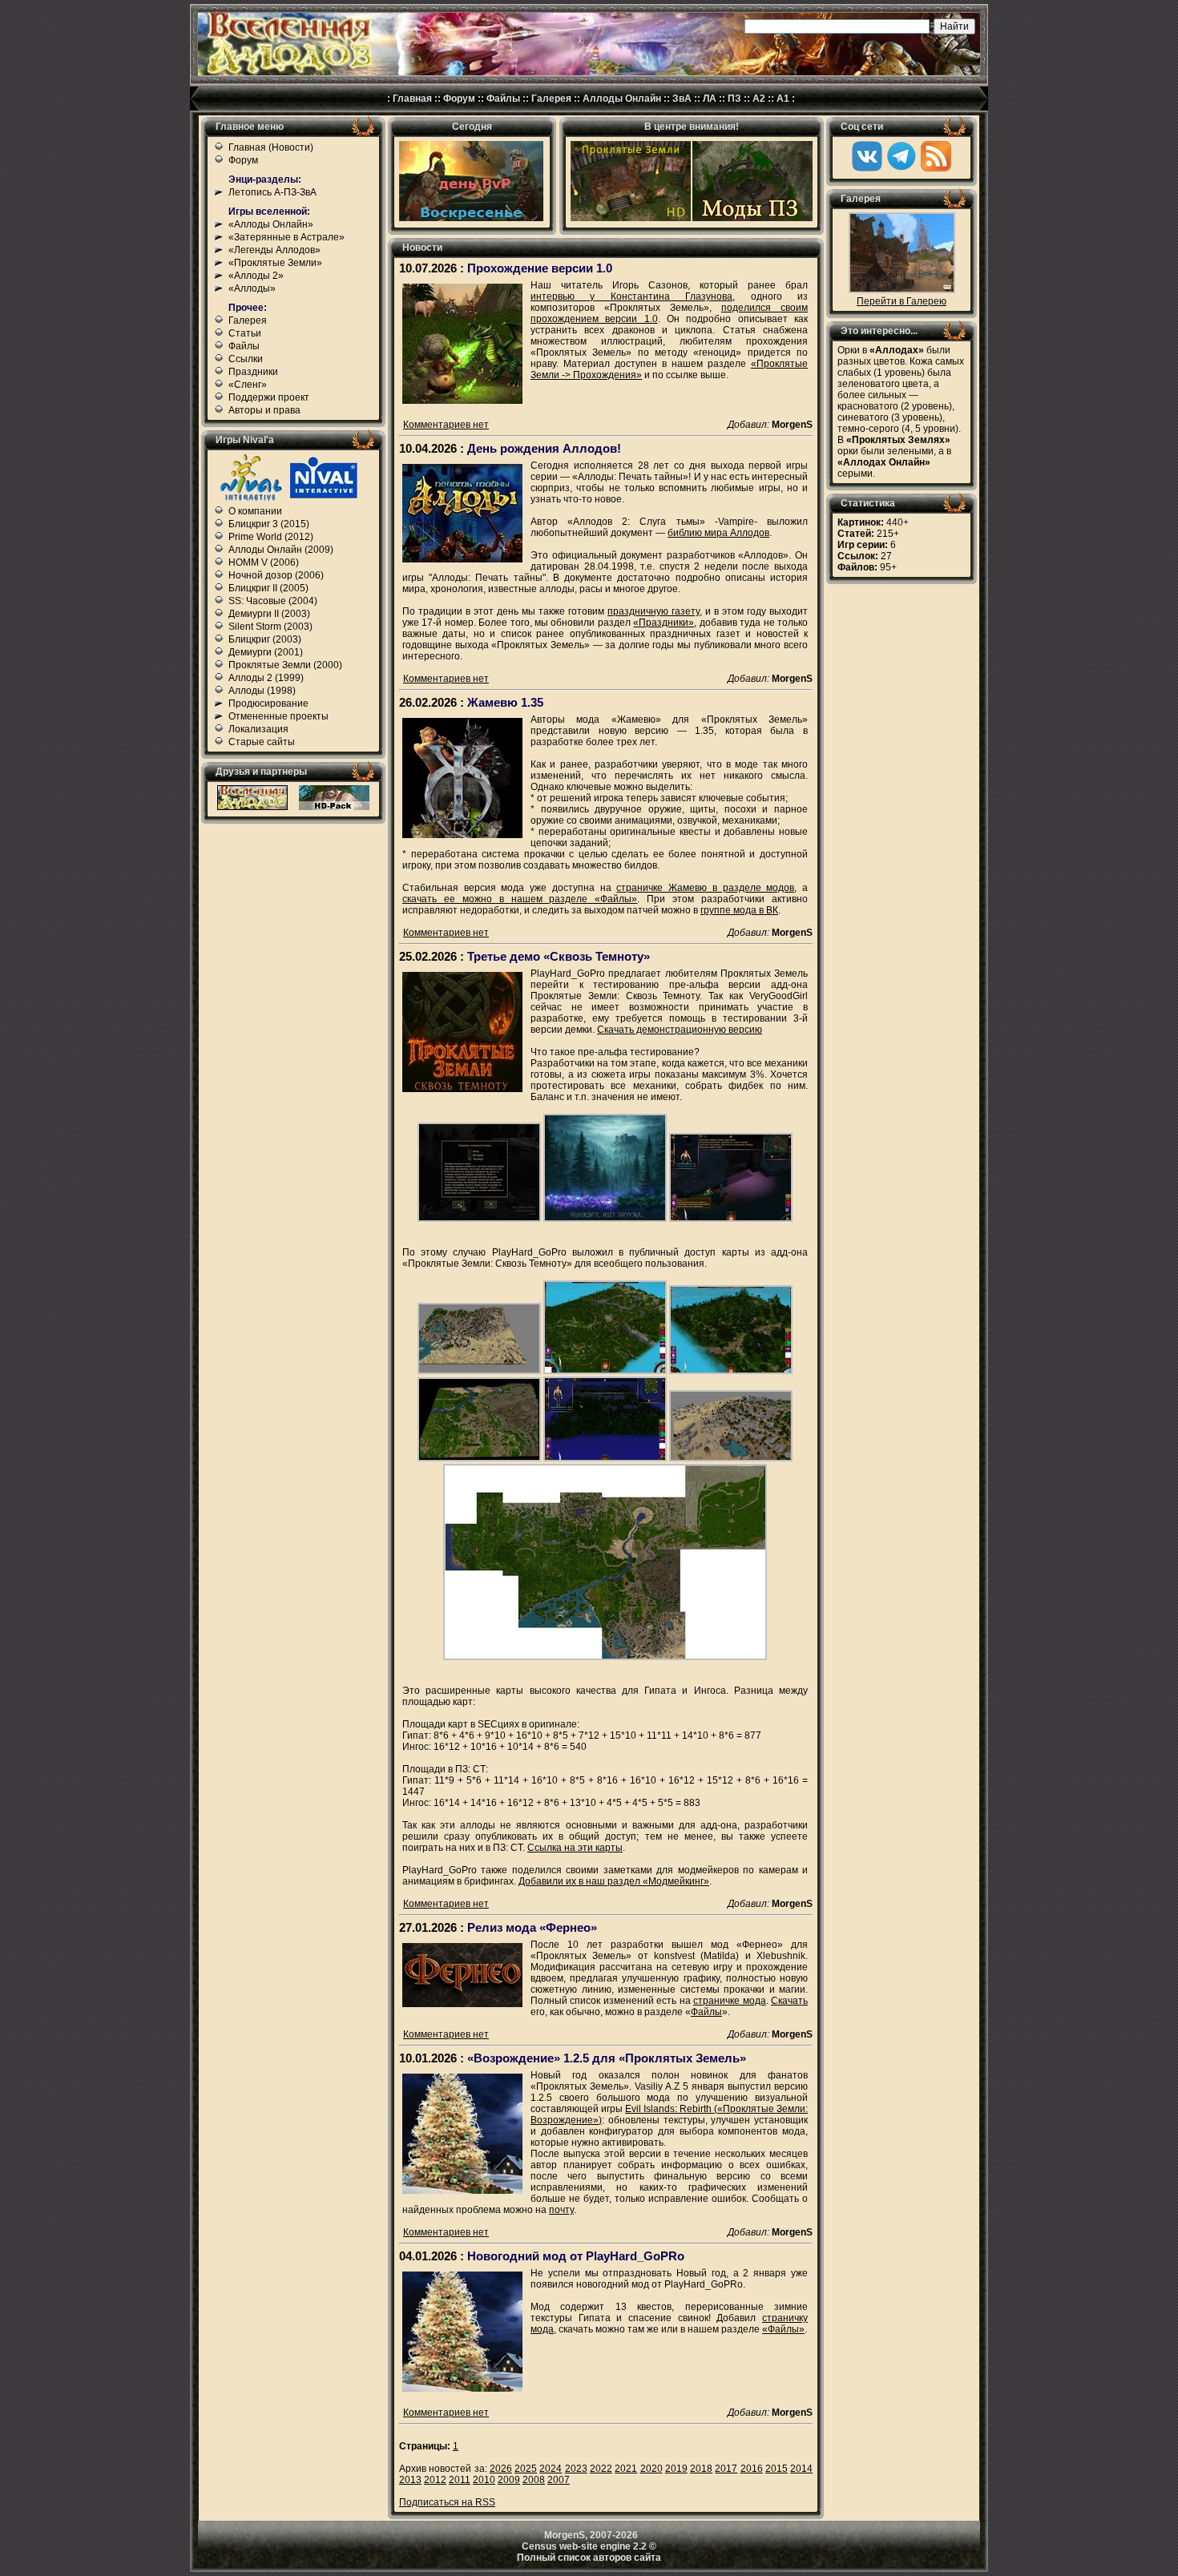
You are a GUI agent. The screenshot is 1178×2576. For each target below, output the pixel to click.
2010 (484, 2480)
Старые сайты (262, 742)
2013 (410, 2480)
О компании (255, 511)
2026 (501, 2469)
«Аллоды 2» (256, 276)
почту (561, 2210)
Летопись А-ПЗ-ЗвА (272, 192)
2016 (752, 2469)
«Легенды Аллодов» (274, 250)
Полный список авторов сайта (589, 2558)
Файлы (503, 99)
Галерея (551, 99)
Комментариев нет (446, 425)
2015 (777, 2469)
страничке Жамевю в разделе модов (705, 888)
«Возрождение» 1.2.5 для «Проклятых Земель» (607, 2058)
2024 (551, 2469)
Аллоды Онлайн (622, 99)
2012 (435, 2480)
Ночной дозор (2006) (276, 575)
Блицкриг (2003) (265, 639)
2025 (526, 2469)
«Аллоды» (252, 288)
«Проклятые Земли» (275, 263)
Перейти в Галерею (902, 301)
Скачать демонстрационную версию (680, 1030)
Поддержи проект (269, 397)
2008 (534, 2480)
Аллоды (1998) (262, 691)
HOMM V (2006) (264, 562)
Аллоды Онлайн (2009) (281, 550)
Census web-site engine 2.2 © (589, 2546)
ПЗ (734, 99)
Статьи (245, 333)
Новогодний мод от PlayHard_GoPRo (576, 2256)
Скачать (789, 2001)
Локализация (258, 729)
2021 (626, 2469)
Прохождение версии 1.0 (540, 268)
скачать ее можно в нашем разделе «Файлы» (520, 899)
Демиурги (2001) (266, 652)
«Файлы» (783, 2329)
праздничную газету (654, 611)
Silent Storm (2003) (270, 627)
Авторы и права (264, 410)
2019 (676, 2469)
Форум (459, 99)
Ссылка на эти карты (575, 1848)
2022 (601, 2469)
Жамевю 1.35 (505, 702)
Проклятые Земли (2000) (285, 665)
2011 (460, 2480)
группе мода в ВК (739, 910)
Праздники (253, 372)
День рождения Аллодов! (544, 448)
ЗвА (682, 99)
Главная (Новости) (271, 147)
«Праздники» (664, 623)
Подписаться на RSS (447, 2502)
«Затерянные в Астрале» (286, 237)
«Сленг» (248, 385)
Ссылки (246, 359)
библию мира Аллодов (718, 533)
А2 (759, 99)
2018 (701, 2469)
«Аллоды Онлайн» (271, 224)
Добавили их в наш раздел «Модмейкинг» (614, 1881)
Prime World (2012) (271, 537)
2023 (576, 2469)
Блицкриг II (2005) (268, 588)
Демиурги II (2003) (269, 614)
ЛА (710, 99)
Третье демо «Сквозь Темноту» (559, 956)
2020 (652, 2469)
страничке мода (729, 2001)
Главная (412, 99)
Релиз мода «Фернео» (532, 1927)
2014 (801, 2469)
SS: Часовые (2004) (273, 601)
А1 (783, 99)
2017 (726, 2469)
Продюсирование (268, 703)
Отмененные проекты (278, 716)
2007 (559, 2480)
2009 (509, 2480)
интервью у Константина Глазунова (631, 296)
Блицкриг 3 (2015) (269, 524)
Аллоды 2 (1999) (266, 678)
